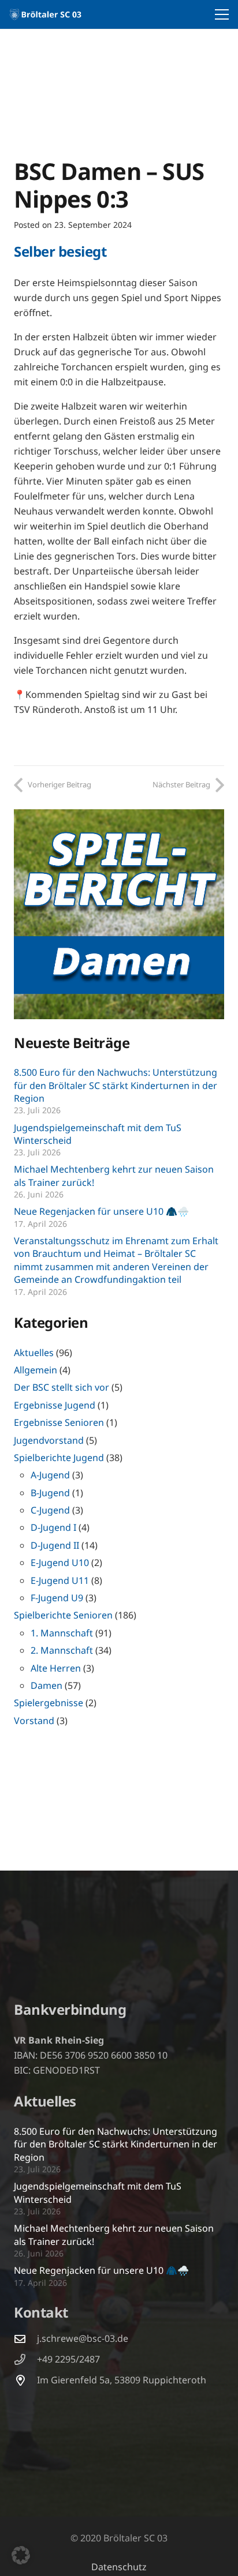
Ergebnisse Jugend (55, 1405)
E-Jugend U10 (60, 1563)
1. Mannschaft (62, 1633)
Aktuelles (34, 1353)
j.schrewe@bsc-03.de (83, 2338)
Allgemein (36, 1370)
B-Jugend (50, 1493)
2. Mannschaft (62, 1650)
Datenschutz (119, 2567)
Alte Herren (56, 1668)
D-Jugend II (55, 1545)
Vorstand (34, 1721)
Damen (47, 1685)
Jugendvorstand (49, 1440)
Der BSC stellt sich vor (62, 1387)
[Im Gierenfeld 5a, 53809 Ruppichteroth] (25, 2380)
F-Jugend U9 (57, 1598)
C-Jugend (50, 1510)
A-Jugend (50, 1475)
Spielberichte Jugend (59, 1458)
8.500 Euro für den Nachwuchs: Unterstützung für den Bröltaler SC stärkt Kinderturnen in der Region (116, 1085)
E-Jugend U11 (60, 1580)
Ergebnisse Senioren (59, 1422)
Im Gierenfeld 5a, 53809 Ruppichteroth (122, 2380)
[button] (222, 14)
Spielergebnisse (49, 1703)
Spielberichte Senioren (63, 1615)
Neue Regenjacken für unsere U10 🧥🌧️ (101, 1211)
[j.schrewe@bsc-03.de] (25, 2339)
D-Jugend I (53, 1527)
